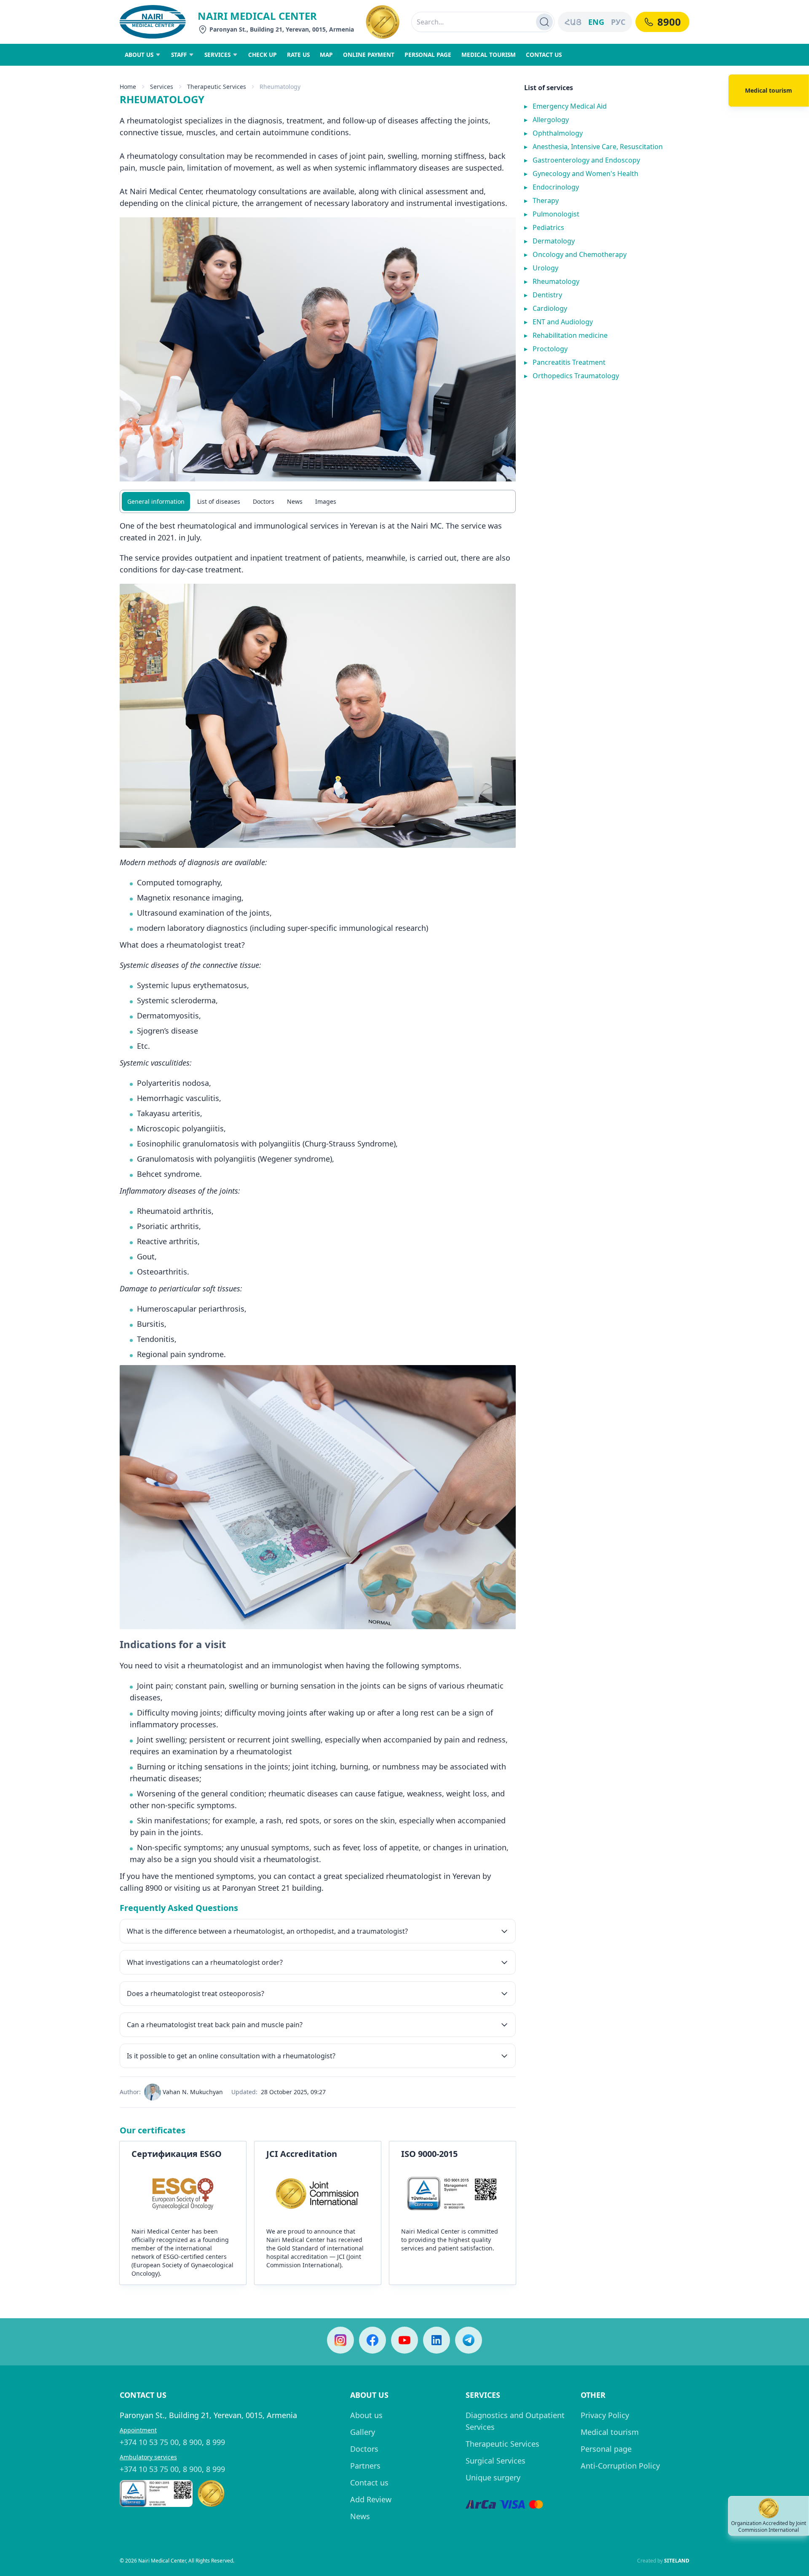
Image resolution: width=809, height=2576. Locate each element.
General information (156, 501)
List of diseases (219, 501)
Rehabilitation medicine (566, 335)
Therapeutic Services (502, 2444)
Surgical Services (496, 2461)
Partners (365, 2466)
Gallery (363, 2432)
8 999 (216, 2442)
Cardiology (546, 308)
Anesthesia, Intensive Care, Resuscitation (593, 147)
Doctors (264, 501)
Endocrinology (552, 187)
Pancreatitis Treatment (565, 362)
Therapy (541, 200)
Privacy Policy (605, 2415)
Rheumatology (552, 281)
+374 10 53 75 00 (149, 2442)
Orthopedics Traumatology (572, 376)
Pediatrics (544, 227)
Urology (541, 268)
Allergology (546, 120)
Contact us (369, 2482)
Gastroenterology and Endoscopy (582, 160)
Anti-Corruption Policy (620, 2466)
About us (366, 2415)
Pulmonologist (552, 214)
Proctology (546, 349)
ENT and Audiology (559, 322)
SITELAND (677, 2561)
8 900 (192, 2442)
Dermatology (549, 241)
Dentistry (543, 295)
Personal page (606, 2449)
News (295, 501)
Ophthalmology (553, 133)
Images (326, 501)
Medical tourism (610, 2432)
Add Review (371, 2499)
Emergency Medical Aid (565, 106)
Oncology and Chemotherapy (575, 254)
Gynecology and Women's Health (581, 174)
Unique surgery (493, 2477)
